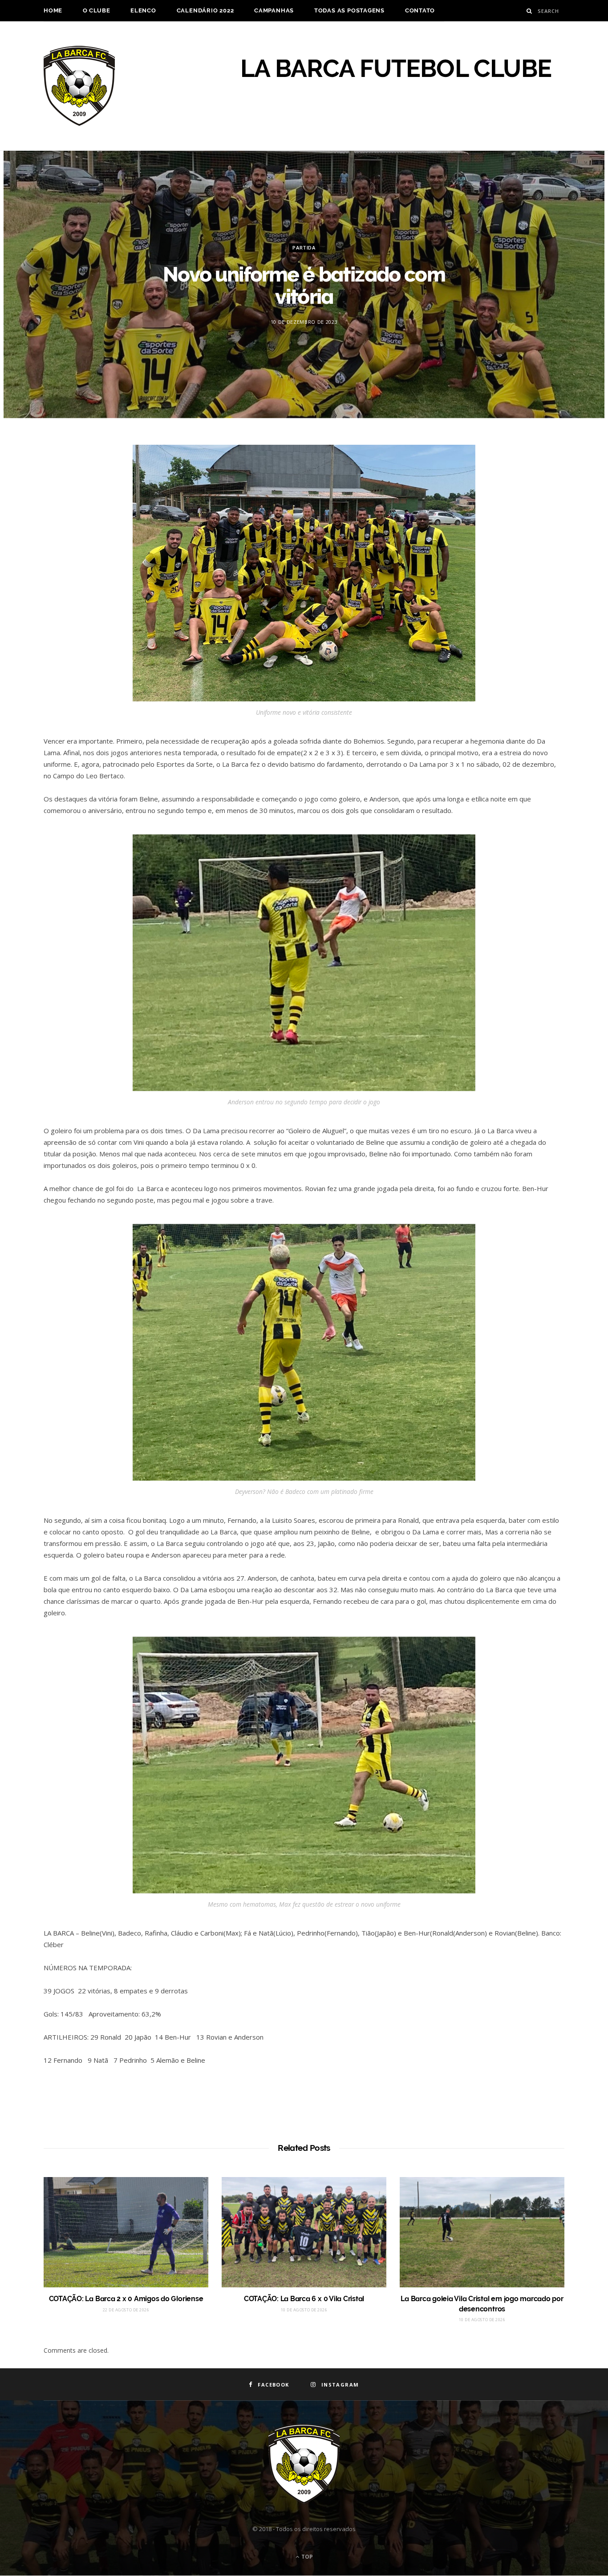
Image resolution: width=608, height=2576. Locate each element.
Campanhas (274, 10)
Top (306, 2557)
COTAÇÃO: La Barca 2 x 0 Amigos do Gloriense (126, 2299)
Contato (420, 10)
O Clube (96, 10)
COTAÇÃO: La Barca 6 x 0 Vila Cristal (304, 2299)
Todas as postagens (349, 10)
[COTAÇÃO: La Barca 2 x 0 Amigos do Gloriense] (126, 2232)
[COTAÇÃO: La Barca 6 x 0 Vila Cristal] (304, 2232)
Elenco (143, 10)
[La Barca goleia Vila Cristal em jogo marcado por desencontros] (482, 2232)
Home (53, 10)
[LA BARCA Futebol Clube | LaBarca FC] (79, 86)
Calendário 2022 (205, 10)
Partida (304, 248)
